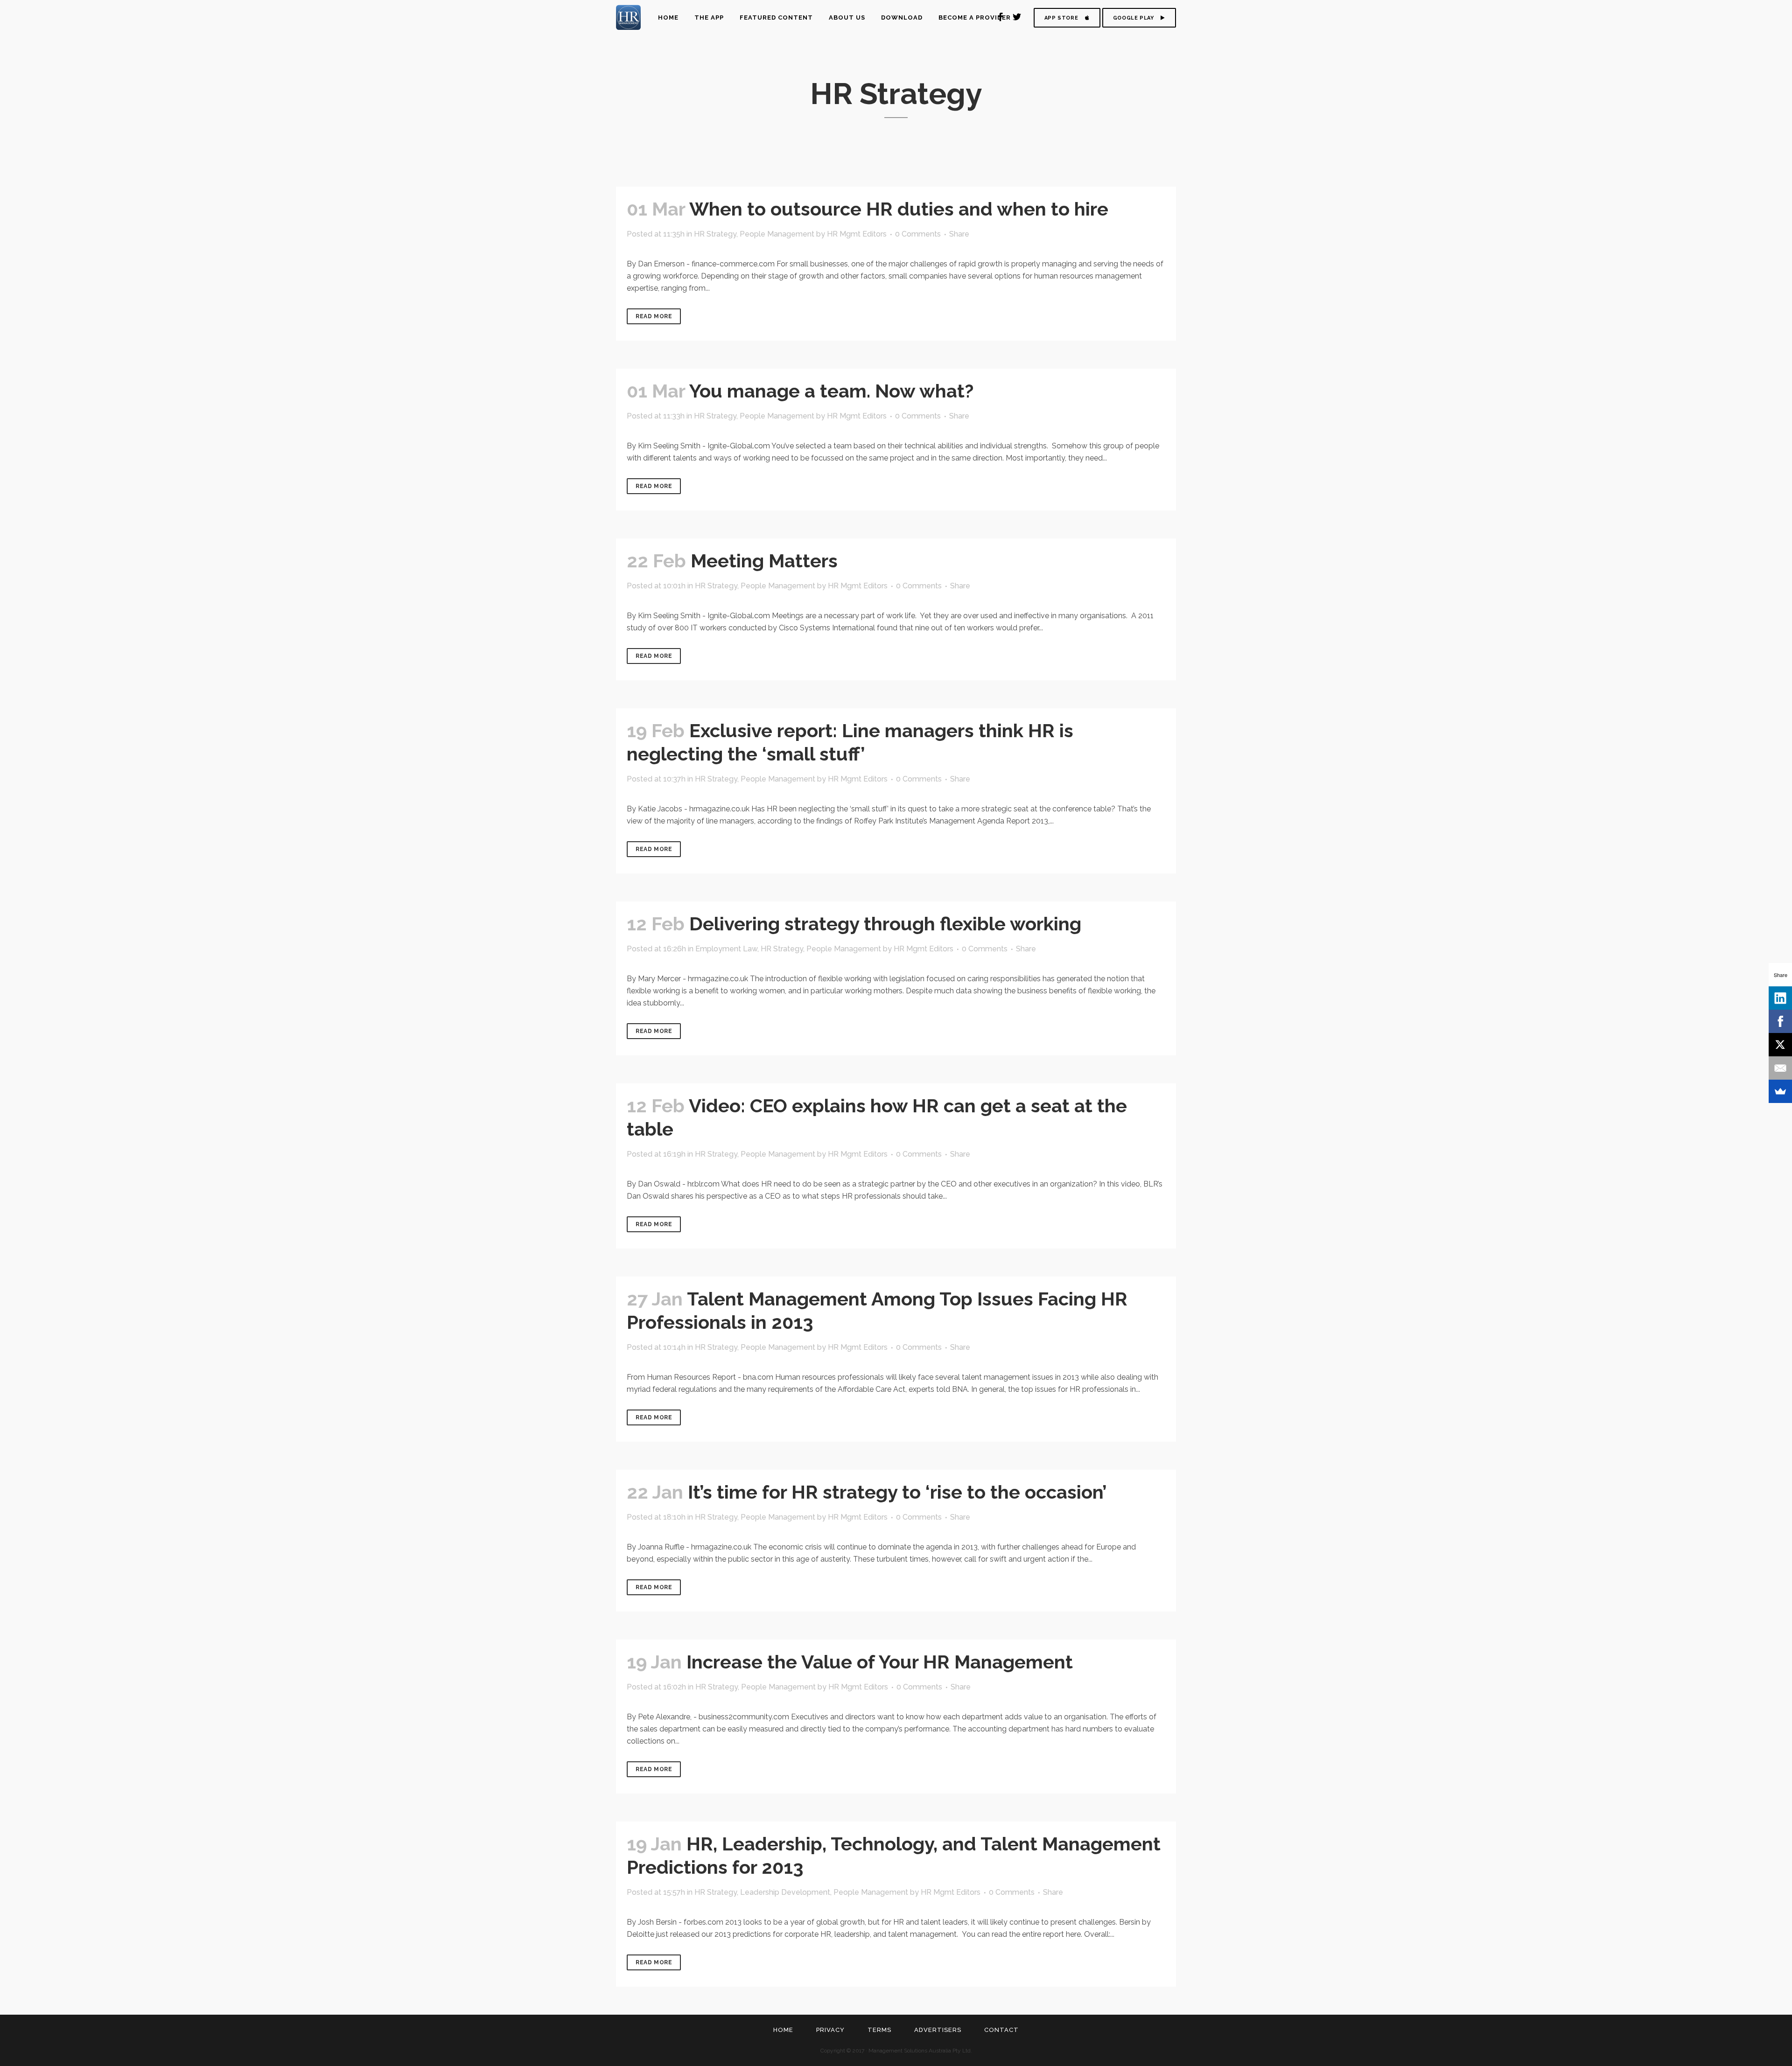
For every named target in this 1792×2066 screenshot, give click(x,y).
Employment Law (726, 949)
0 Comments (918, 234)
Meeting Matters (764, 561)
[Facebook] (1780, 1021)
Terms (879, 2030)
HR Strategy (715, 234)
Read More (654, 316)
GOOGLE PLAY (1134, 18)
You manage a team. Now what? (831, 391)
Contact (1001, 2030)
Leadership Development (785, 1892)
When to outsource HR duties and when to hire (899, 209)
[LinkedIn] (1780, 998)
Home (783, 2030)
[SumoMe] (1780, 1091)
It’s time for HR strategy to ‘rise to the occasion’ (897, 1492)
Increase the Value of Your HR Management (880, 1662)
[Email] (1780, 1068)
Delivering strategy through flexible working (885, 924)
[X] (1780, 1045)
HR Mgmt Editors (857, 234)
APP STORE (1061, 18)
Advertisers (938, 2030)
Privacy (830, 2030)
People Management (777, 234)
